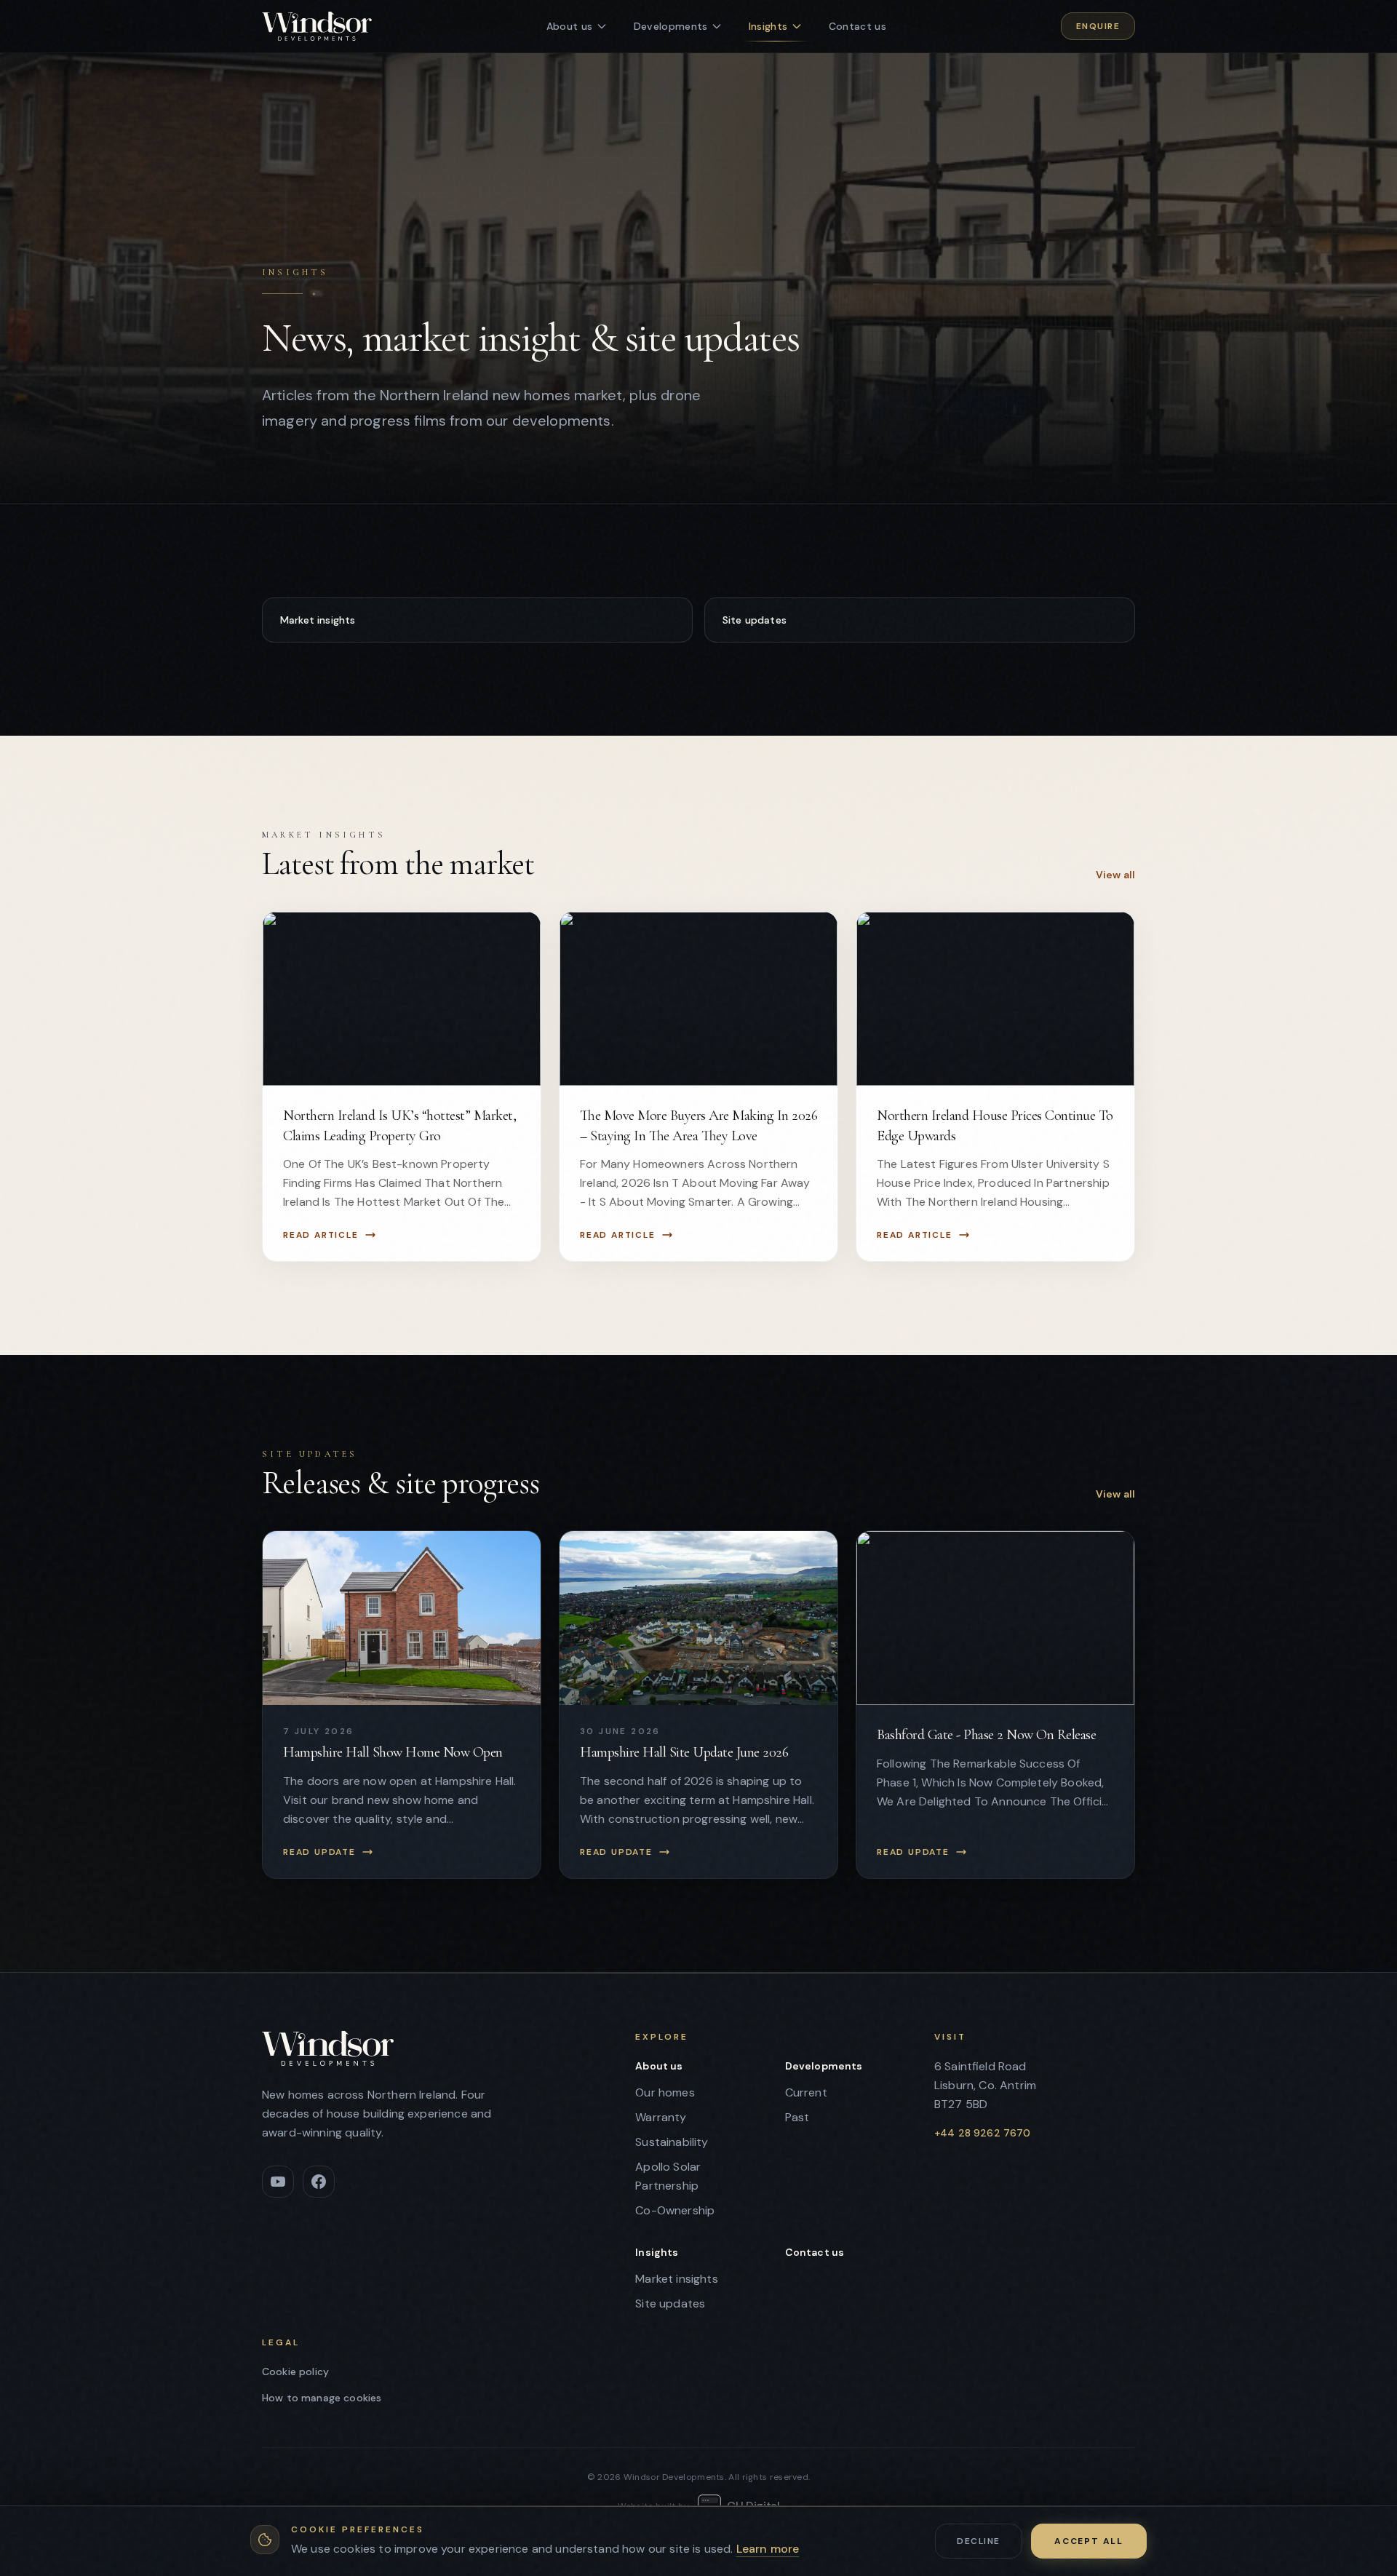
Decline (978, 2541)
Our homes (665, 2092)
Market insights (318, 620)
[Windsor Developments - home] (317, 26)
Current (806, 2092)
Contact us (815, 2252)
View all (1115, 875)
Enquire (1098, 26)
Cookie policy (295, 2372)
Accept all (1089, 2541)
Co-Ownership (675, 2210)
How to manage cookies (322, 2398)
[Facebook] (319, 2182)
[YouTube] (278, 2182)
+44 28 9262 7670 (983, 2133)
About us (659, 2066)
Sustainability (672, 2142)
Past (797, 2117)
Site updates (755, 620)
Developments (824, 2066)
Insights (657, 2252)
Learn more (768, 2549)
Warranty (661, 2117)
